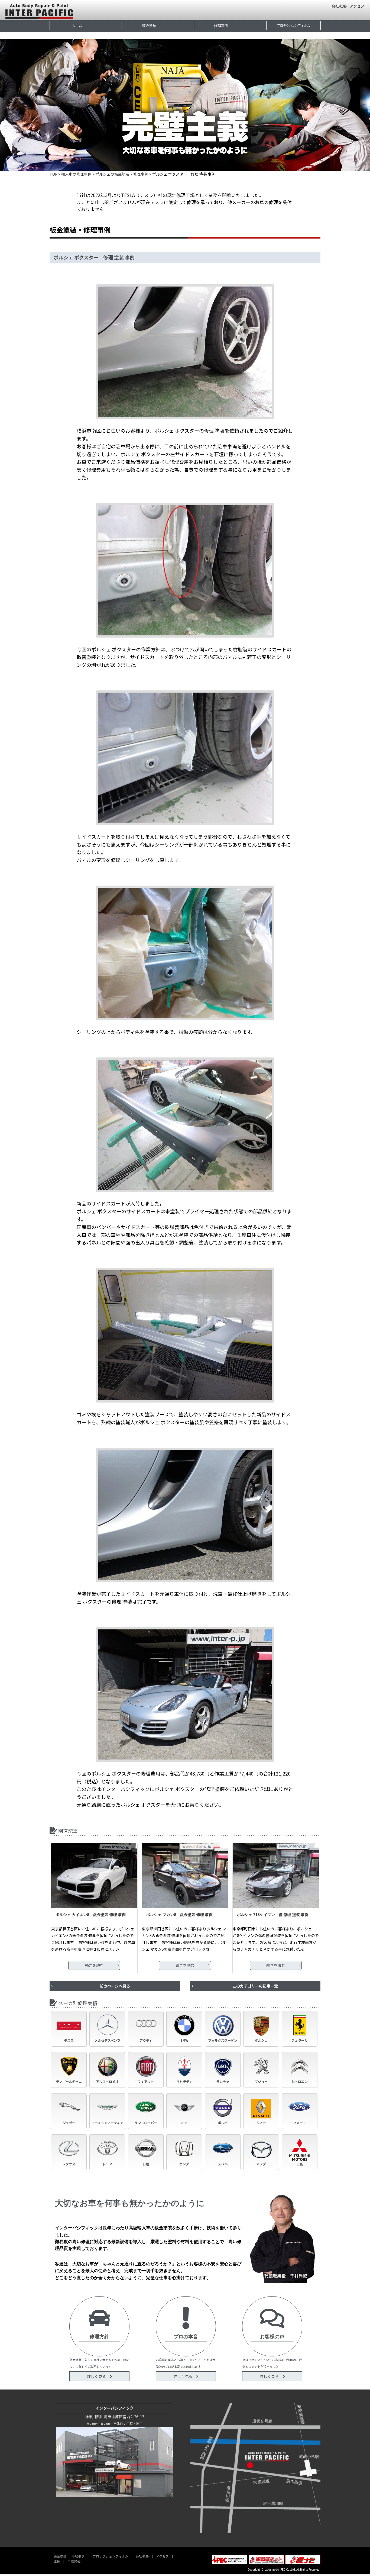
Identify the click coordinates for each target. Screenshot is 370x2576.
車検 (57, 2561)
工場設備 (74, 2561)
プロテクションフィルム (293, 25)
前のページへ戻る (115, 1986)
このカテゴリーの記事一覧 (255, 1986)
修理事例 (221, 26)
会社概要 (339, 6)
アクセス (357, 6)
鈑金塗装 (149, 26)
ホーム (77, 26)
